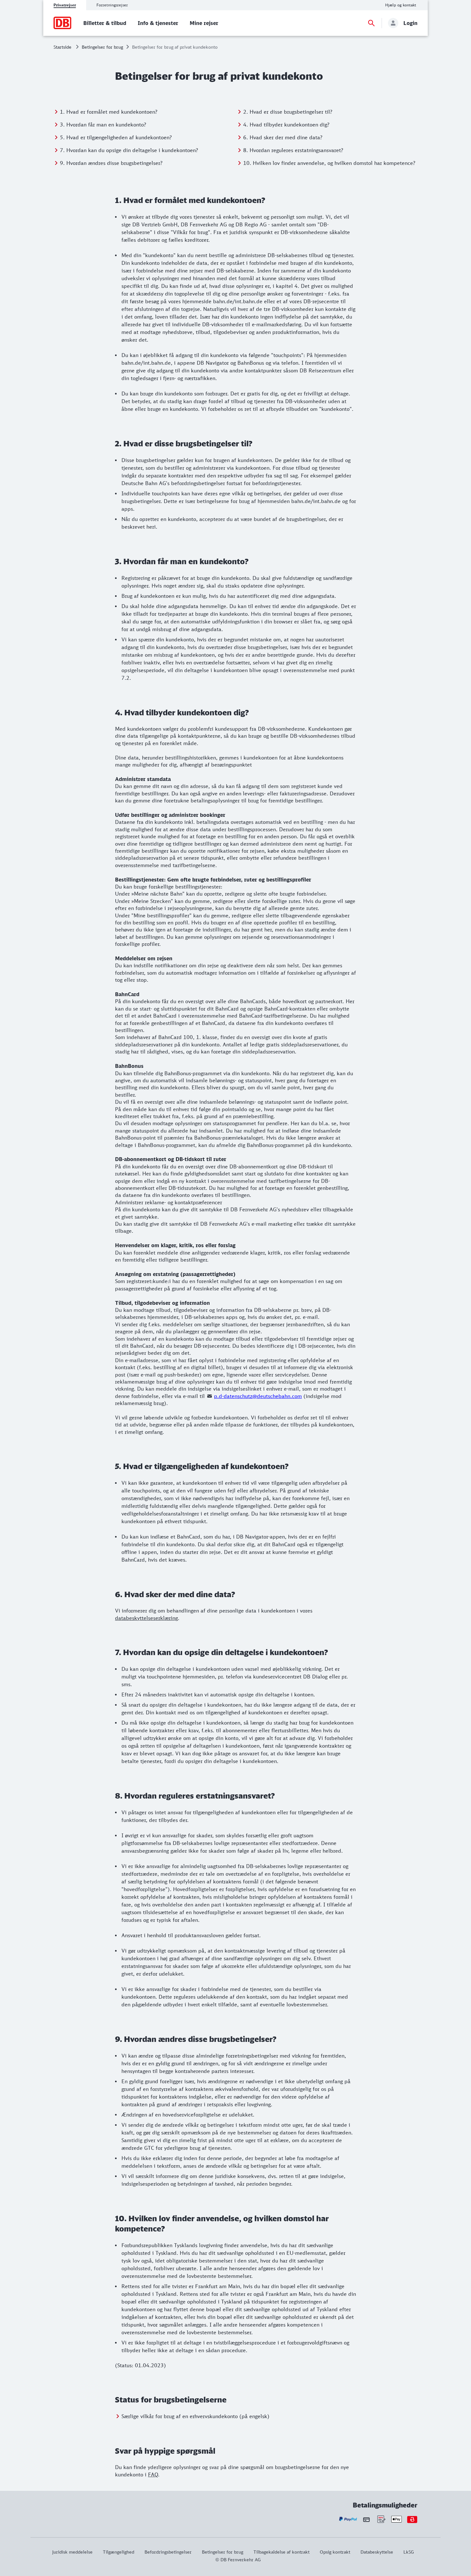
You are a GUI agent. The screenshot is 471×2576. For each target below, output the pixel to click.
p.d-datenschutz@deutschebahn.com (258, 1396)
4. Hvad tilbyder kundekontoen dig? (286, 125)
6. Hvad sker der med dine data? (283, 137)
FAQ (153, 2474)
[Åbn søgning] (371, 23)
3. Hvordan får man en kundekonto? (103, 125)
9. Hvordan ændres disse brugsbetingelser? (111, 163)
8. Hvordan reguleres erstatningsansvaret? (293, 150)
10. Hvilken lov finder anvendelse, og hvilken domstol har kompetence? (329, 163)
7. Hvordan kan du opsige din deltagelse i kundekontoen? (129, 150)
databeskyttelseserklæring (146, 1618)
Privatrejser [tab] (65, 5)
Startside (62, 47)
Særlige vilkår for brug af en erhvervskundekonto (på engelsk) (195, 2416)
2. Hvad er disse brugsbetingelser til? (288, 112)
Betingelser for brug (102, 47)
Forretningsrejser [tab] (112, 5)
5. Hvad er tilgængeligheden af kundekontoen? (116, 137)
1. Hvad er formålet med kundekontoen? (109, 112)
